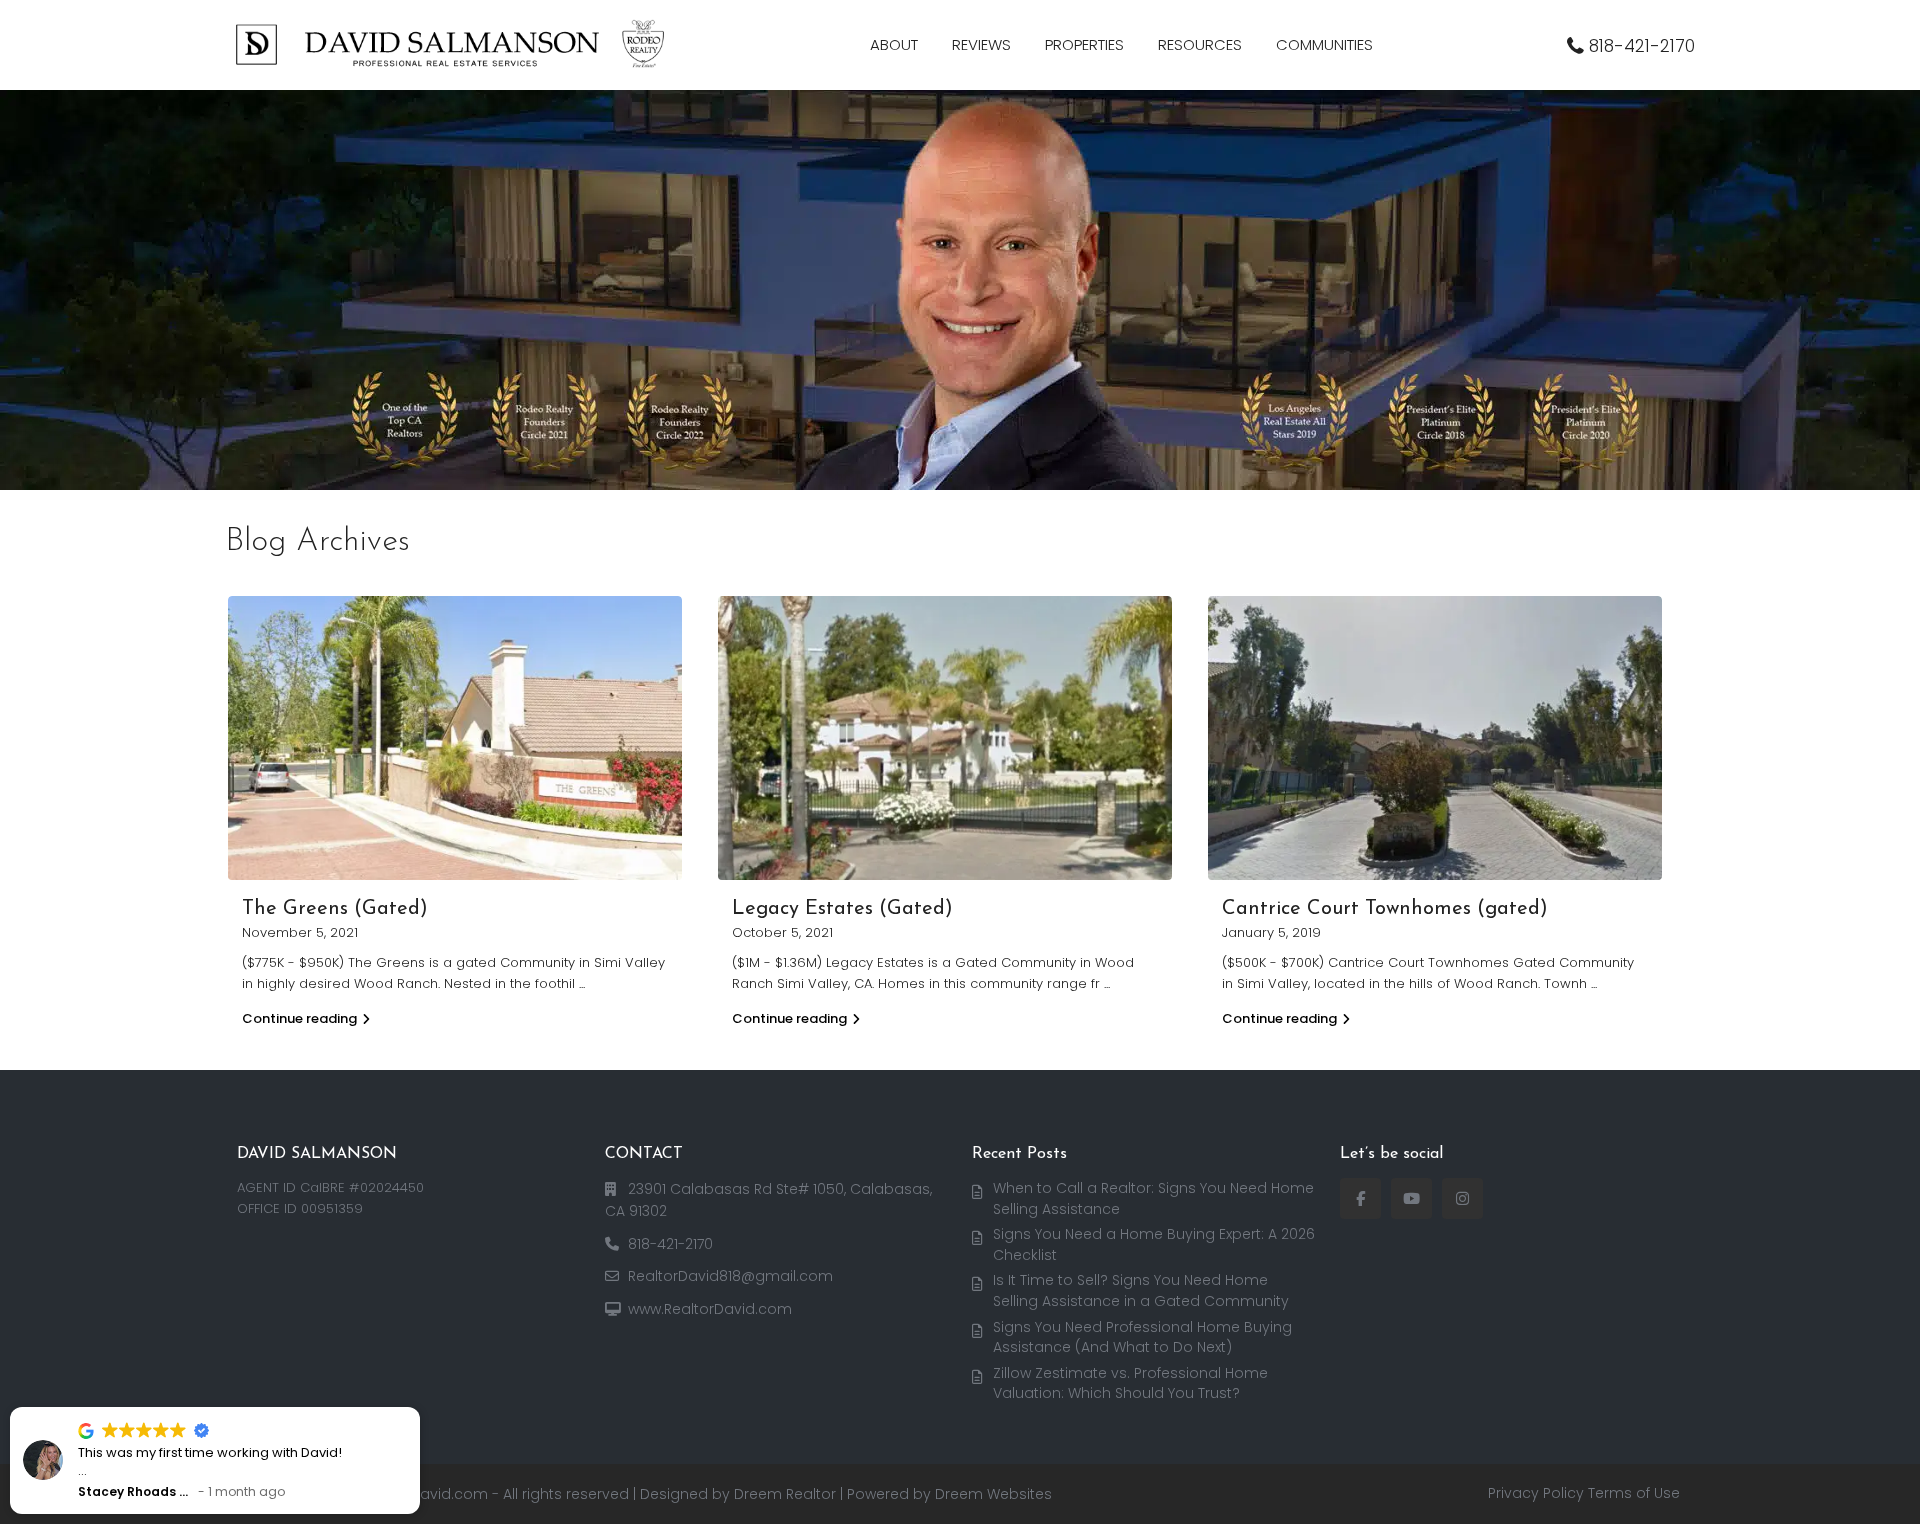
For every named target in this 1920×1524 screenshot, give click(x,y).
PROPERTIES (1084, 44)
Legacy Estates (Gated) (842, 909)
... (582, 983)
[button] (419, 1408)
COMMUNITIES (1324, 44)
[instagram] (1462, 1198)
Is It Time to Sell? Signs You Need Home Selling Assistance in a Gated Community (1141, 1290)
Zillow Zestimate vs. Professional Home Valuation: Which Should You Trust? (1130, 1383)
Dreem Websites (993, 1494)
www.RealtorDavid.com (710, 1309)
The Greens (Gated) (335, 909)
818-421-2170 (1642, 46)
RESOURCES (1200, 44)
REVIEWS (981, 44)
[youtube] (1411, 1198)
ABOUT (894, 44)
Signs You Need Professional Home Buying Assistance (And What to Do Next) (1142, 1337)
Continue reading (299, 1018)
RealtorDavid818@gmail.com (730, 1276)
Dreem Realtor (785, 1494)
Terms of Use (1634, 1493)
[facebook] (1360, 1198)
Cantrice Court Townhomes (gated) (1385, 909)
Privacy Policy (1536, 1493)
